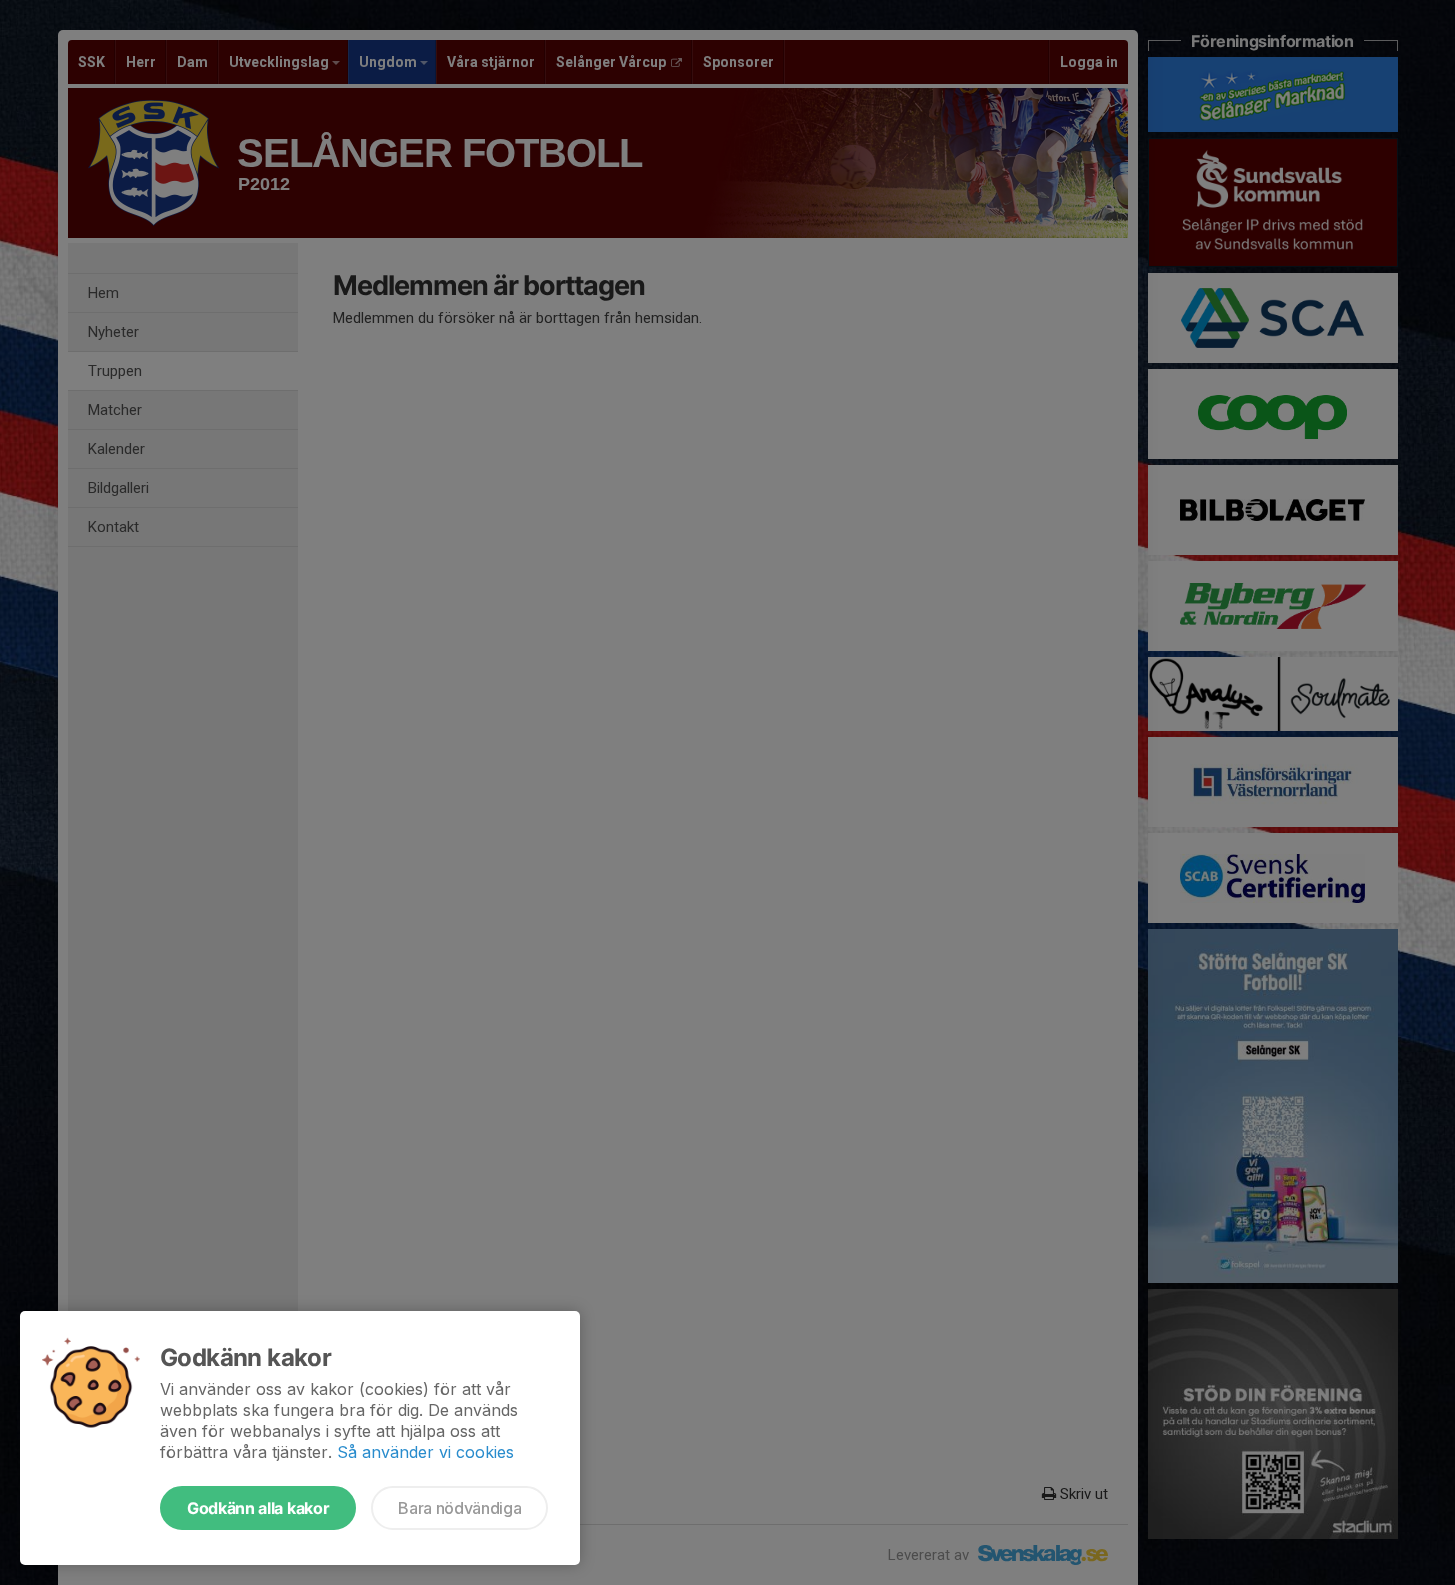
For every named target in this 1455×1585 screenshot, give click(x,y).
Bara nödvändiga (459, 1508)
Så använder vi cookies (425, 1452)
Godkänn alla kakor (258, 1508)
